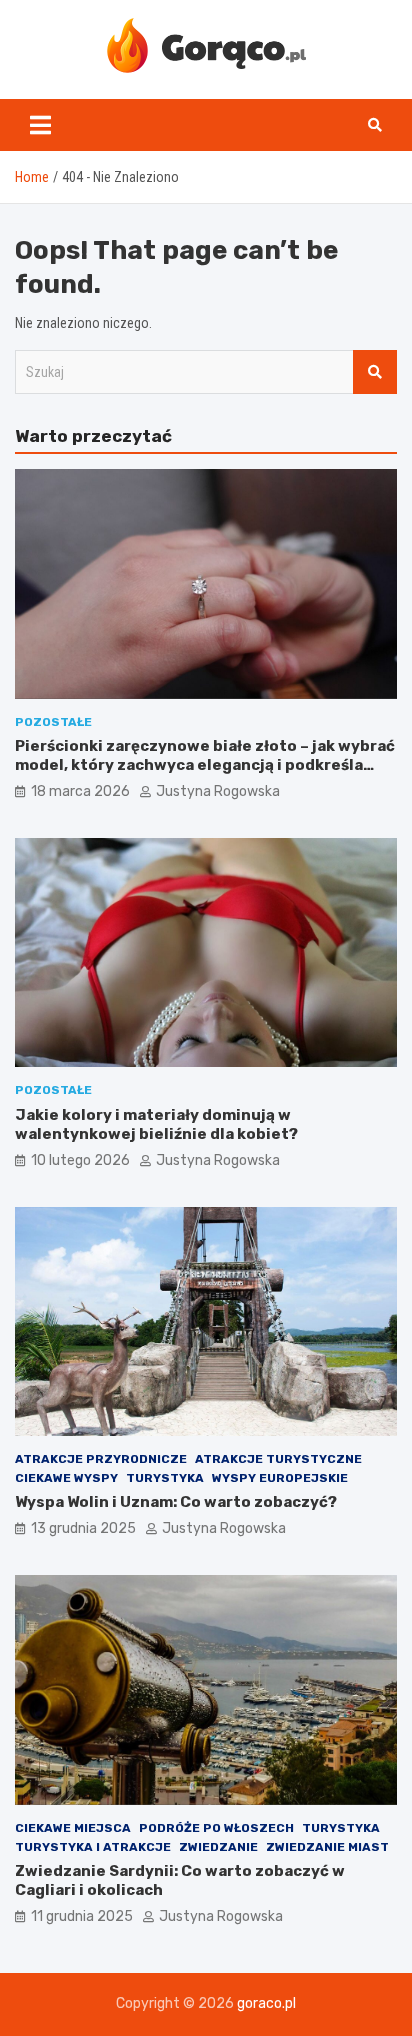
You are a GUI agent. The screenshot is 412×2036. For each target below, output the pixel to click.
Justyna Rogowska (218, 791)
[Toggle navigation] (40, 125)
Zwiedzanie (218, 1847)
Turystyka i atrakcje (93, 1847)
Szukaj (375, 372)
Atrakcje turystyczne (278, 1459)
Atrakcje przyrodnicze (101, 1459)
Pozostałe (53, 722)
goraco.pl (266, 2003)
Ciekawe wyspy (66, 1478)
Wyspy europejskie (280, 1478)
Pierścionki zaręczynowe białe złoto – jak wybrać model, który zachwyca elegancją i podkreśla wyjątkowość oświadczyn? (205, 765)
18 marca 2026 (80, 791)
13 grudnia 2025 (83, 1528)
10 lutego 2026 (80, 1160)
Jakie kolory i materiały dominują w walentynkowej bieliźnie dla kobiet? (156, 1125)
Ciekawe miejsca (73, 1828)
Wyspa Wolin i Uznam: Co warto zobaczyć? (176, 1502)
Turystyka (165, 1478)
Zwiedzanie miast (327, 1847)
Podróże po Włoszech (216, 1828)
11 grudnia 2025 (82, 1916)
